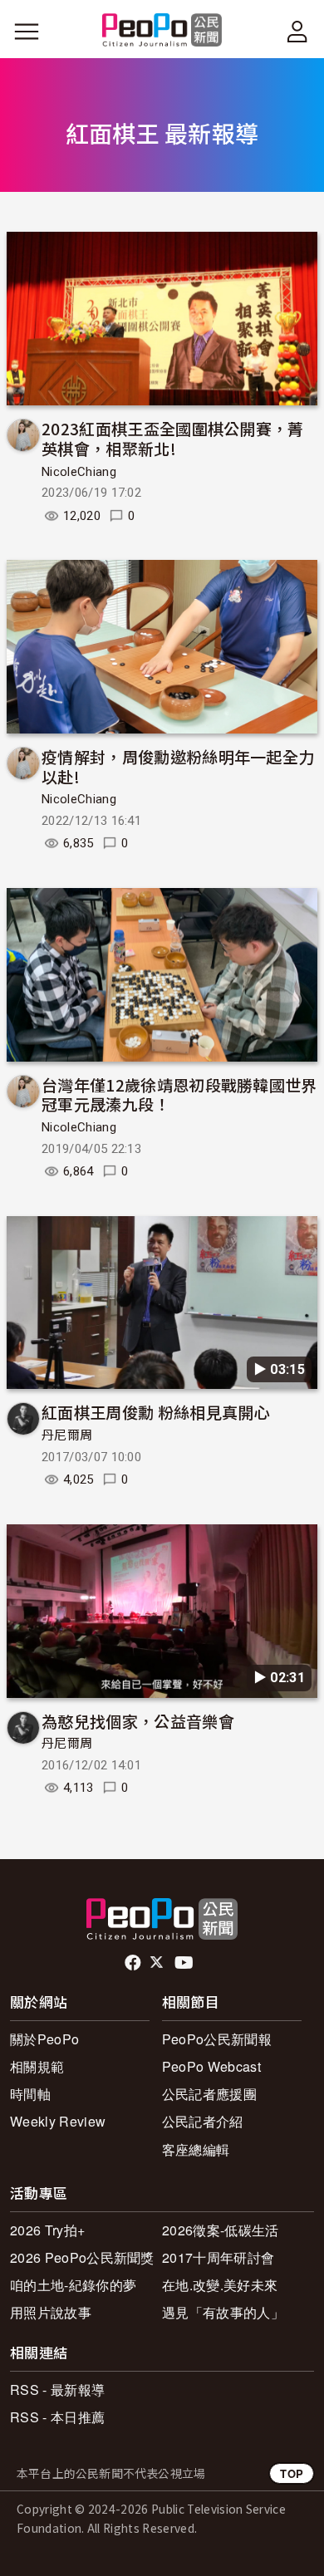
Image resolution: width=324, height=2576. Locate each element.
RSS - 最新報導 (57, 2390)
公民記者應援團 (209, 2094)
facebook (134, 1963)
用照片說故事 (51, 2312)
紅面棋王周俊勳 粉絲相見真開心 (156, 1412)
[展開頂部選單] (297, 32)
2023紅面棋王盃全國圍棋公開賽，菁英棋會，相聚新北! (173, 438)
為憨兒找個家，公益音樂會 (138, 1721)
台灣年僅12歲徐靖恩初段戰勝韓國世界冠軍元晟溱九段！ (179, 1094)
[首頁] (162, 31)
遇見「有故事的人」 (223, 2312)
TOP (292, 2473)
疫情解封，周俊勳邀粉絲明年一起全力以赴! (178, 766)
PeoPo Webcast (211, 2066)
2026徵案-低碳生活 (221, 2230)
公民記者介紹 (203, 2121)
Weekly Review (58, 2121)
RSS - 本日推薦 (57, 2417)
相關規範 (37, 2066)
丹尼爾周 (67, 1435)
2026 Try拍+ (47, 2230)
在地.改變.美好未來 (220, 2285)
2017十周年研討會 (218, 2257)
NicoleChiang (79, 472)
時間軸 (30, 2094)
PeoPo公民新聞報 (217, 2039)
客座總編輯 (196, 2149)
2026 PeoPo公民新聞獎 (82, 2257)
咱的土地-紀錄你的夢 (73, 2285)
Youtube (185, 1963)
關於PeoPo (44, 2039)
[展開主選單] (27, 32)
